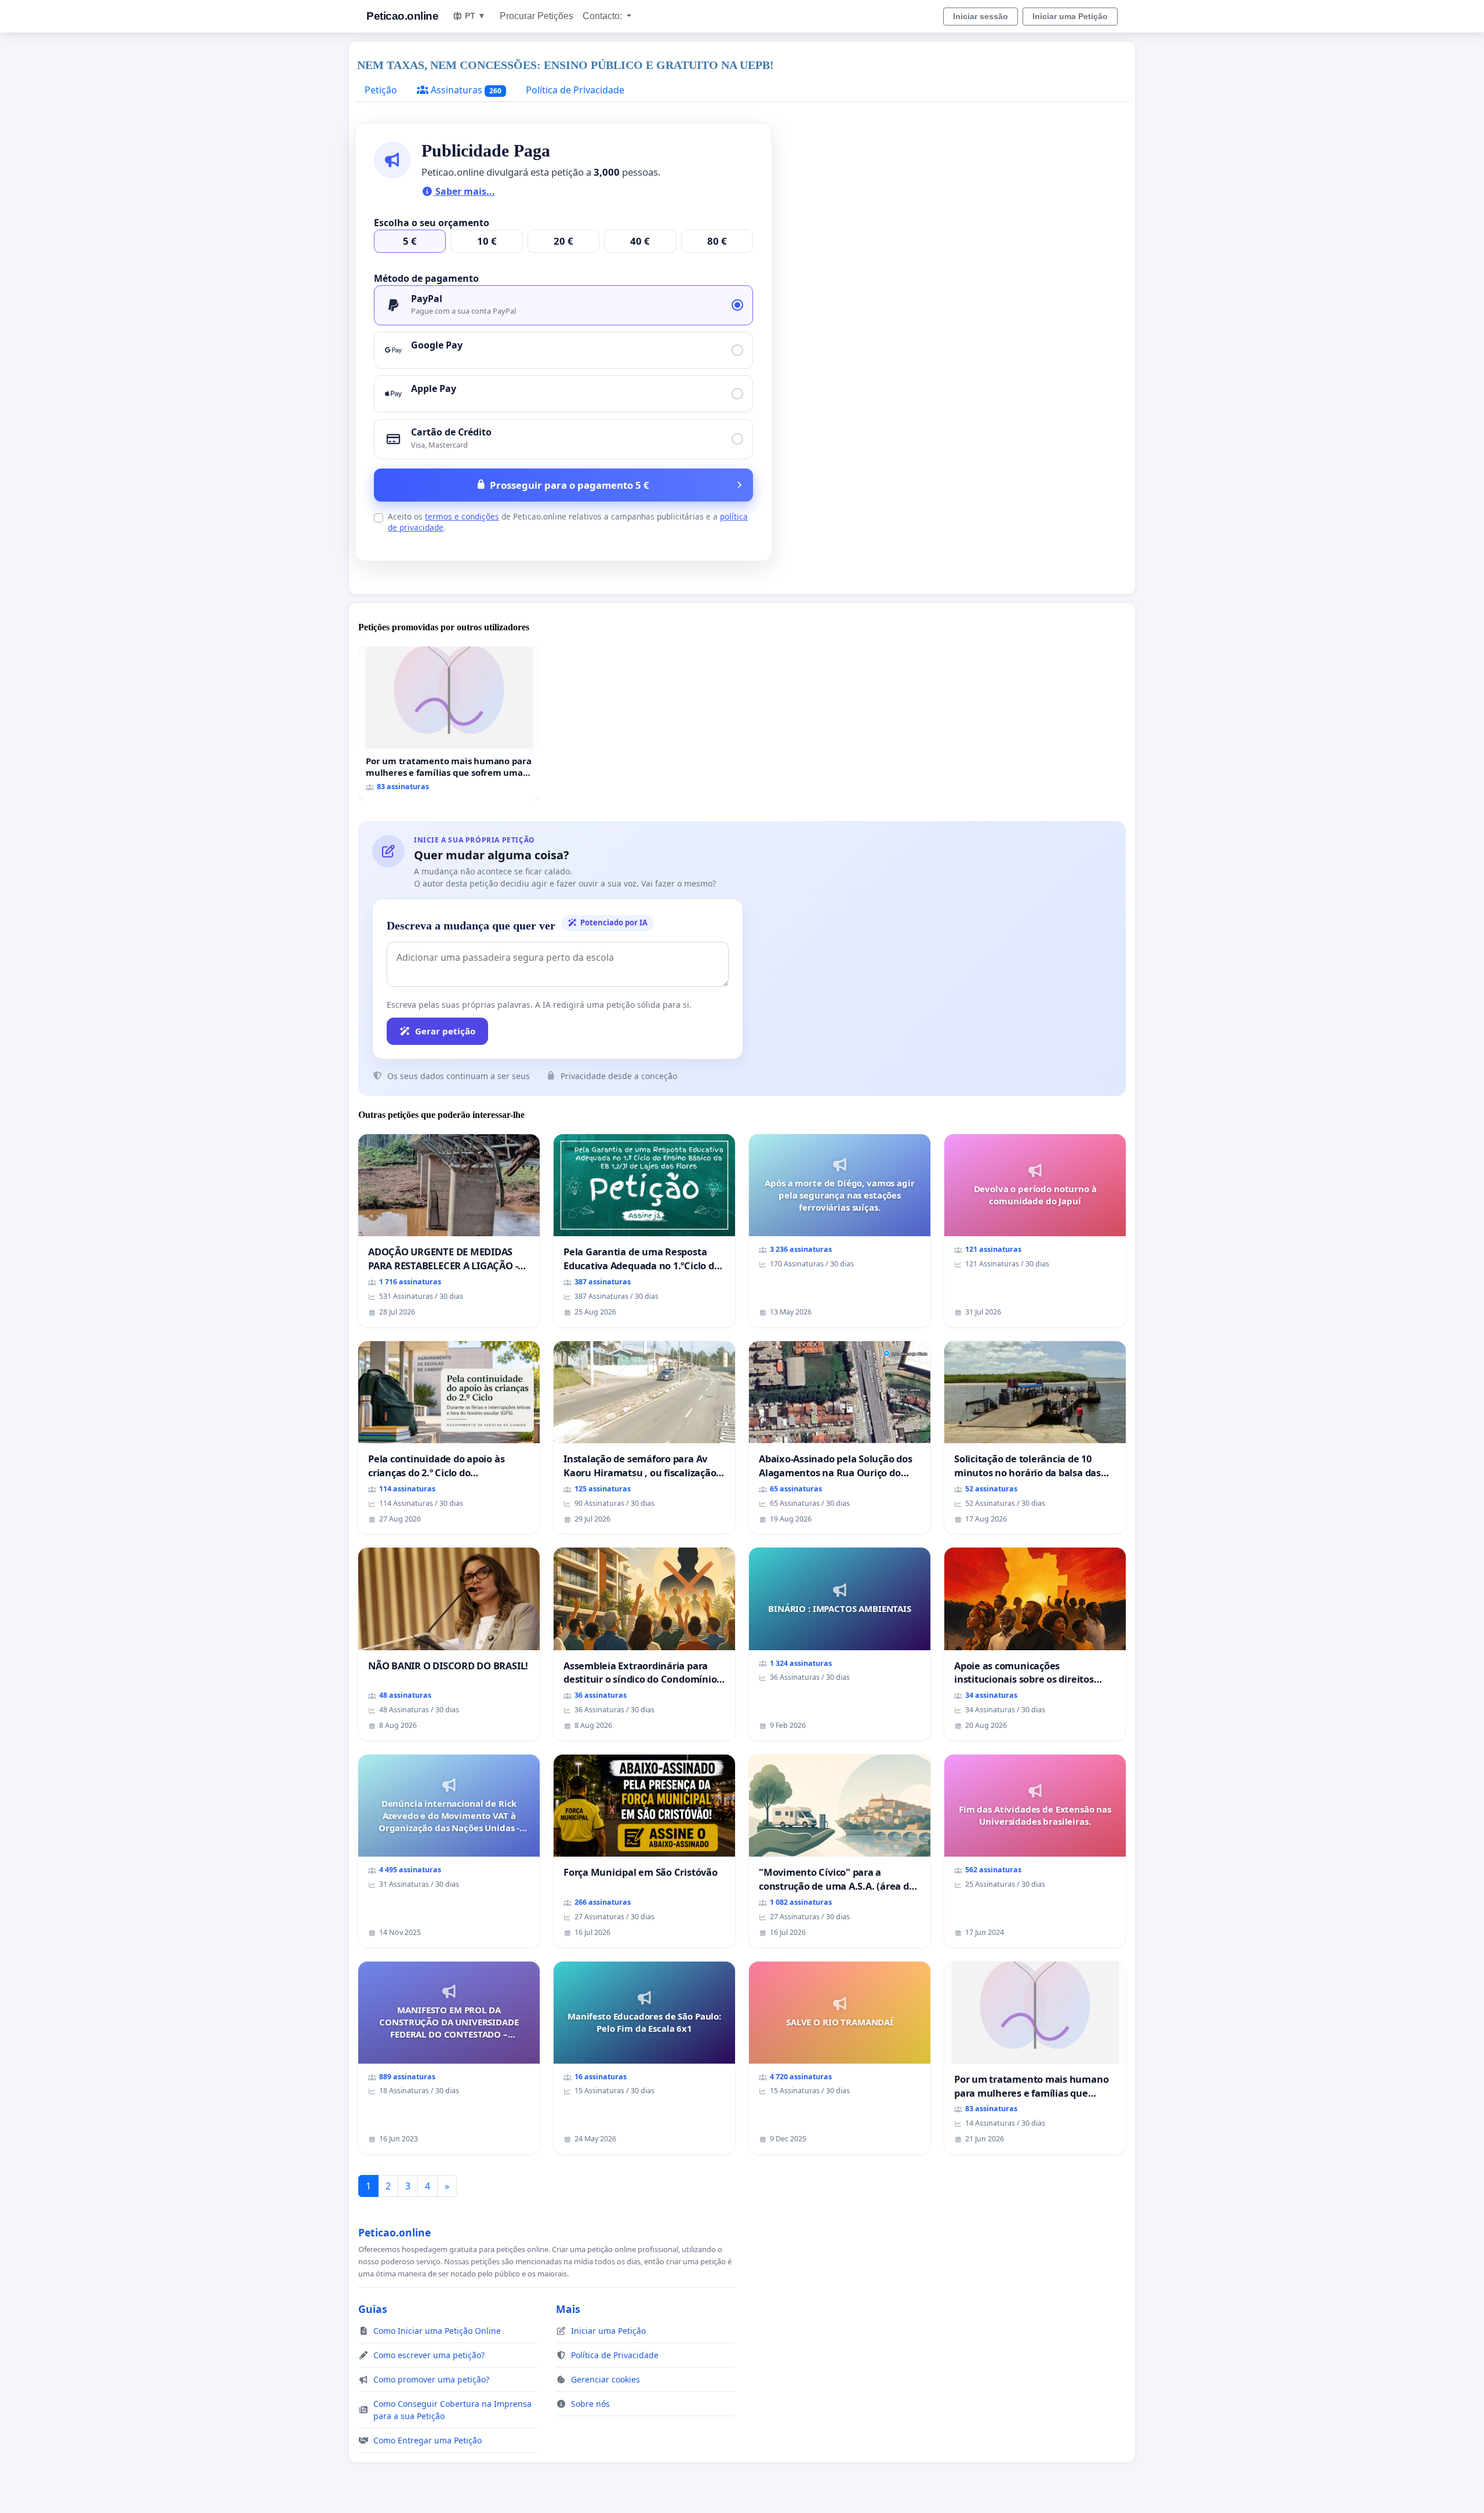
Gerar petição (445, 1031)
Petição (381, 90)
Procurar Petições (537, 16)
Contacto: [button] (603, 16)
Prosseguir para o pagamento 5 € (570, 485)
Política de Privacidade (575, 90)
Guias (373, 2309)
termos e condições (462, 516)
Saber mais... (464, 191)
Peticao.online (402, 16)
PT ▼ (475, 16)
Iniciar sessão (981, 16)
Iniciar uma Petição (1070, 16)
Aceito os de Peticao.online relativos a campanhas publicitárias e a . (568, 522)
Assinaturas (465, 90)
